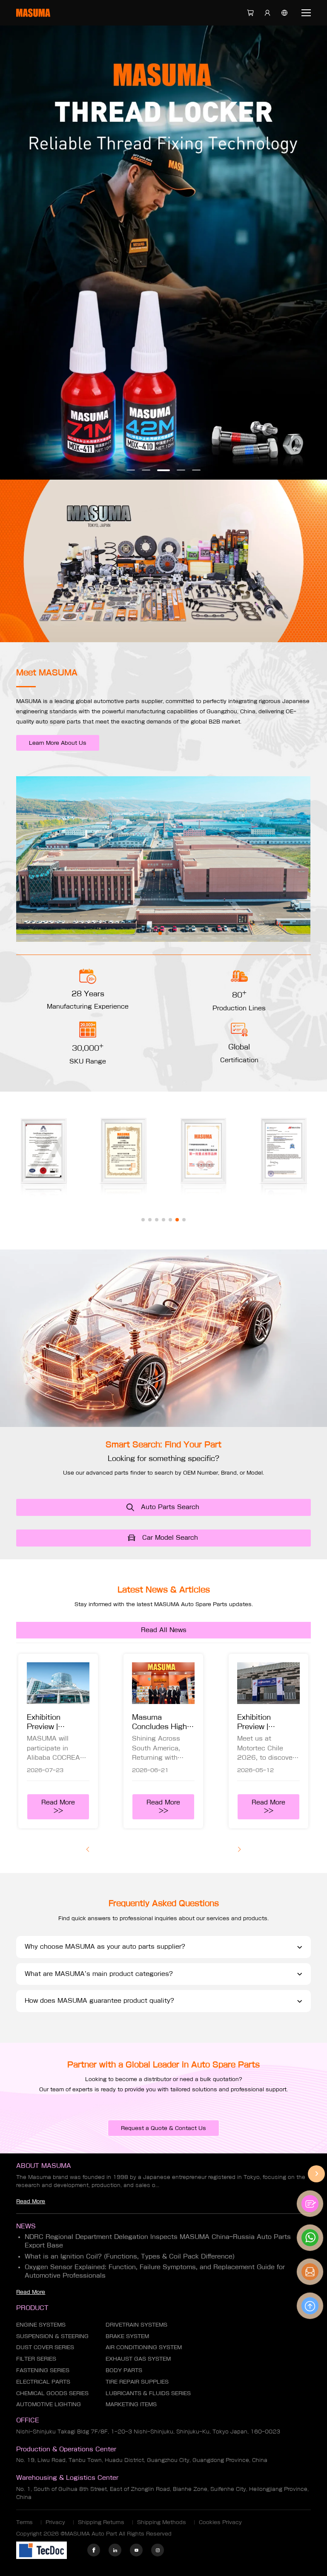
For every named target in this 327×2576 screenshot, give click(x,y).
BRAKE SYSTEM (127, 2336)
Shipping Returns (101, 2522)
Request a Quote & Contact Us (163, 2128)
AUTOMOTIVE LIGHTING (49, 2404)
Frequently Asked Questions (164, 1903)
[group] (58, 1741)
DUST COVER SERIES (45, 2347)
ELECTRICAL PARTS (43, 2382)
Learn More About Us (58, 743)
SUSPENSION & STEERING (52, 2336)
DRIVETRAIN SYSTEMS (136, 2324)
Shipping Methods (162, 2522)
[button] (131, 470)
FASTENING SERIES (43, 2370)
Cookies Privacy (220, 2522)
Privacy (55, 2522)
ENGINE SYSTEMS (41, 2324)
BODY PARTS (124, 2370)
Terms (24, 2522)
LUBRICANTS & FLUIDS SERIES (148, 2393)
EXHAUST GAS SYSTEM (138, 2359)
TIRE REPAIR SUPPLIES (137, 2382)
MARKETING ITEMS (131, 2404)
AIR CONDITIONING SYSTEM (144, 2347)
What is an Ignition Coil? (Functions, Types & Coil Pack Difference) (130, 2256)
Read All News (164, 1630)
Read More (31, 2201)
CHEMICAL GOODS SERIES (52, 2393)
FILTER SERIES (36, 2359)
